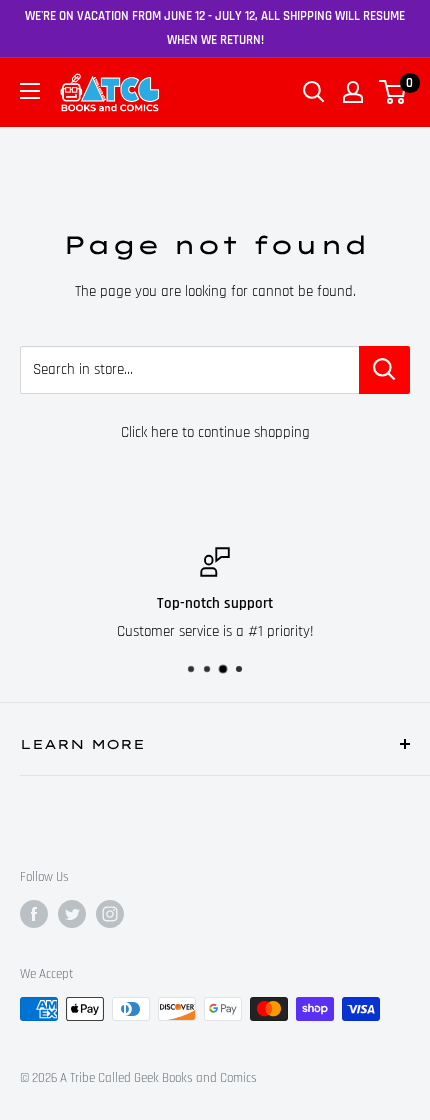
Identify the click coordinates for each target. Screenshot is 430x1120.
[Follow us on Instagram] (110, 914)
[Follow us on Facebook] (34, 914)
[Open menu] (30, 91)
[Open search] (314, 92)
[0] (393, 92)
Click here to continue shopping (215, 432)
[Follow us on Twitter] (72, 914)
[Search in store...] (384, 370)
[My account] (353, 92)
